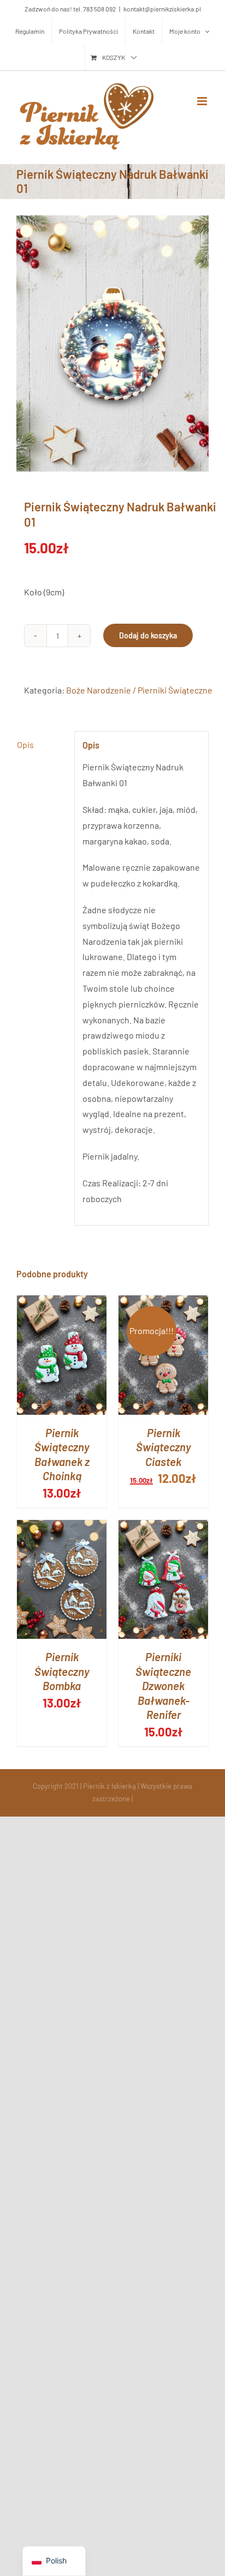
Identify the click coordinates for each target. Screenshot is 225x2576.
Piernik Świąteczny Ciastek (164, 1447)
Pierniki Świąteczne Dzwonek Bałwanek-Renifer (163, 1686)
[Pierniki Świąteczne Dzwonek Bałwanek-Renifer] (163, 1527)
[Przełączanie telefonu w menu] (203, 101)
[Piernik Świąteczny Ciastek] (163, 1303)
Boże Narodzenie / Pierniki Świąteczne (139, 690)
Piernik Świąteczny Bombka (62, 1671)
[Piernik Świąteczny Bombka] (62, 1527)
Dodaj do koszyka (148, 635)
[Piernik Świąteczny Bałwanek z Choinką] (62, 1303)
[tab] (42, 745)
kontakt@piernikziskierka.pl (162, 9)
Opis (25, 744)
